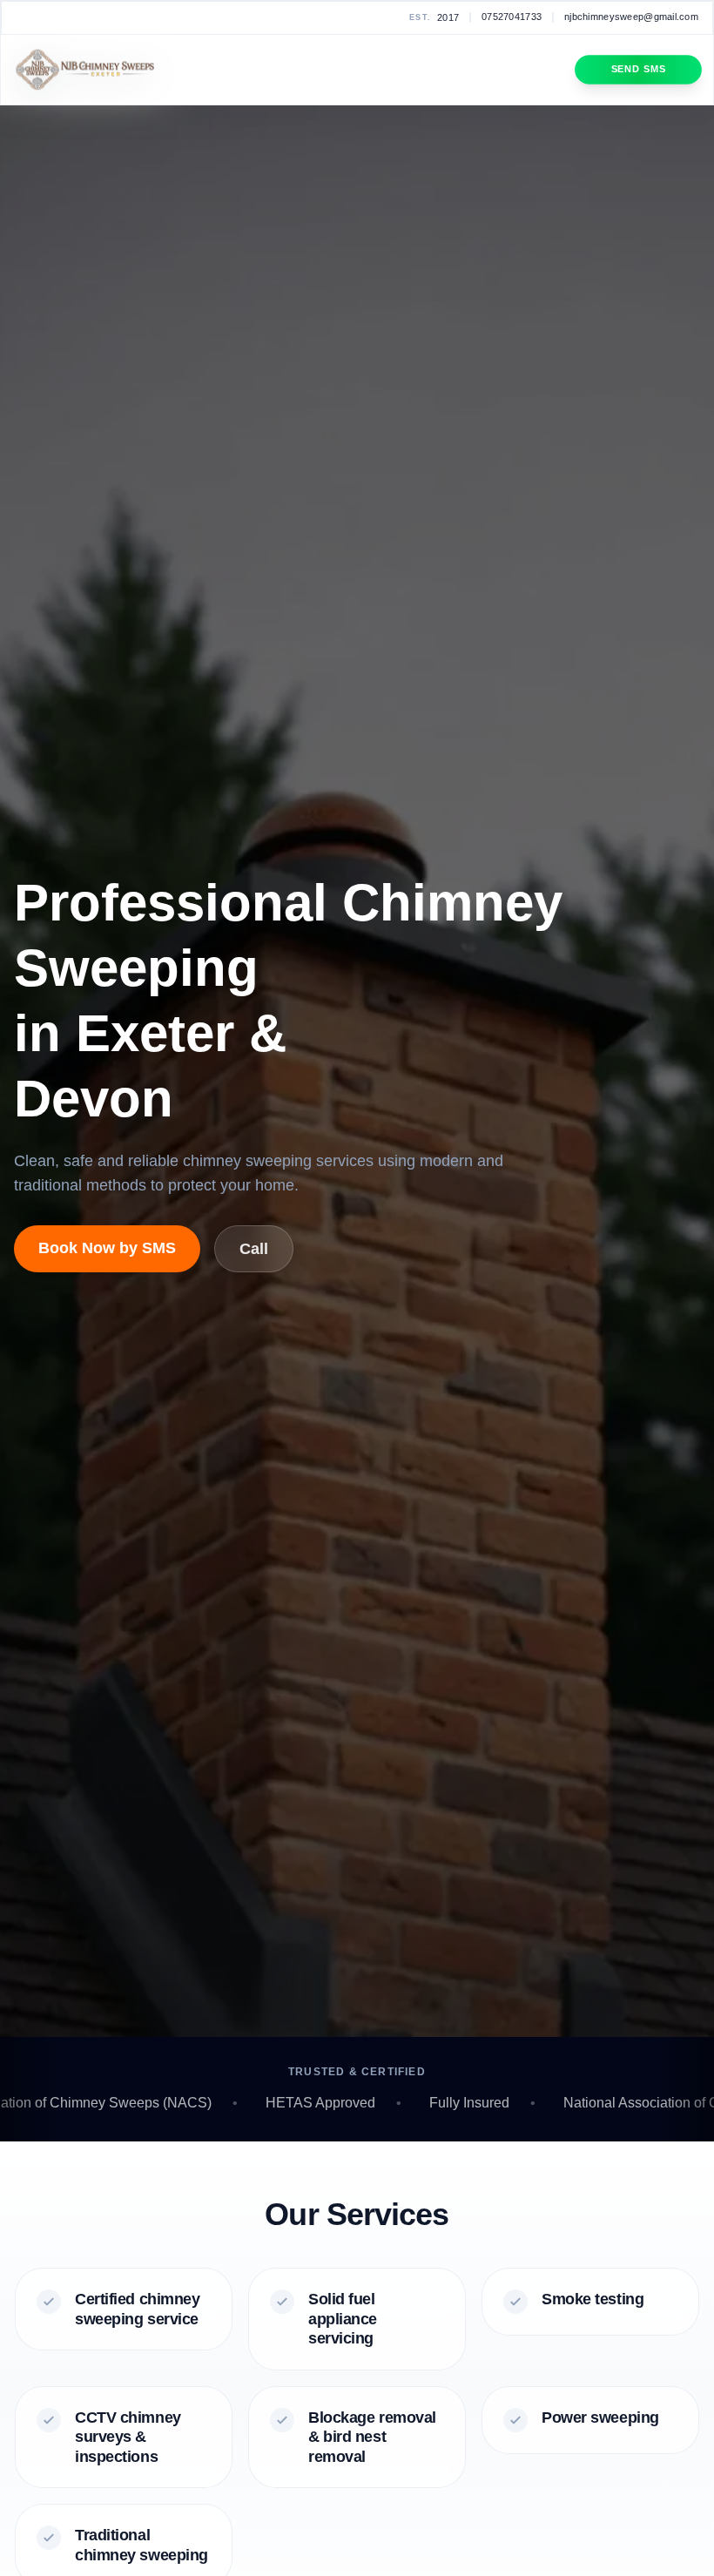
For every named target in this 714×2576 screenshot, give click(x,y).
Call (254, 1249)
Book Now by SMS (107, 1248)
